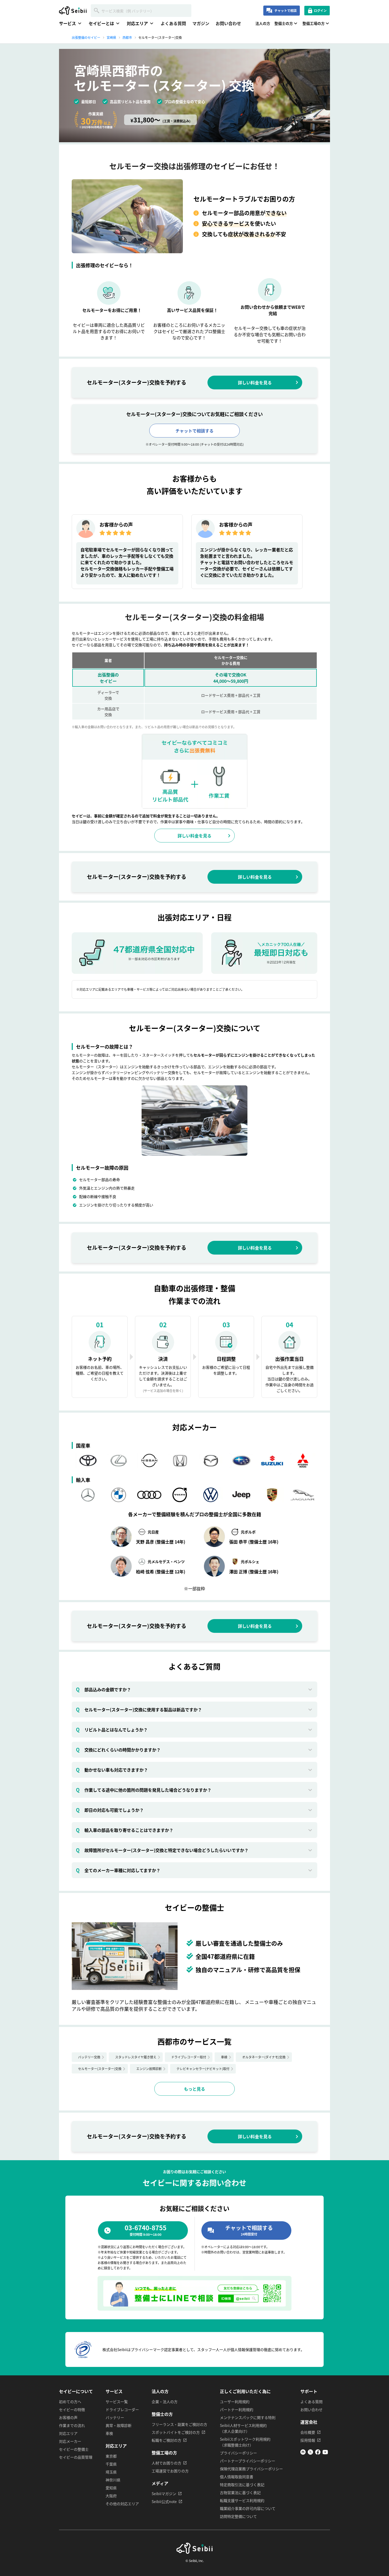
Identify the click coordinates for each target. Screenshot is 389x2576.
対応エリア (68, 2433)
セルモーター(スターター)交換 (100, 2069)
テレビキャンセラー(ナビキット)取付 (203, 2069)
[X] (310, 2453)
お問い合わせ (228, 23)
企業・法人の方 (165, 2402)
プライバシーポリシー (238, 2453)
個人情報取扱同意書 (237, 2477)
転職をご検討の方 (166, 2440)
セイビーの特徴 (72, 2409)
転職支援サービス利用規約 (242, 2500)
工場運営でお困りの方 (170, 2471)
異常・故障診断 (119, 2425)
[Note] (303, 2453)
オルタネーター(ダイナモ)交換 (264, 2057)
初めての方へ (70, 2402)
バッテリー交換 (89, 2057)
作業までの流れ (72, 2425)
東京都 (111, 2456)
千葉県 (111, 2464)
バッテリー (115, 2417)
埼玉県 (111, 2472)
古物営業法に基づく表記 (240, 2492)
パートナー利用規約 (237, 2409)
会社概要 (308, 2432)
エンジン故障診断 (149, 2069)
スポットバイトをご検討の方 (176, 2432)
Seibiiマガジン (164, 2494)
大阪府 (111, 2496)
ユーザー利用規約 (235, 2402)
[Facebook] (318, 2453)
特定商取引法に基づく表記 (242, 2485)
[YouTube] (325, 2453)
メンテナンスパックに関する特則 (248, 2417)
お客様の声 (68, 2417)
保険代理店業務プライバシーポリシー (251, 2469)
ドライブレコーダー (122, 2409)
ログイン (320, 10)
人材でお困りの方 (166, 2463)
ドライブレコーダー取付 (189, 2057)
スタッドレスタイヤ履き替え (136, 2057)
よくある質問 (173, 23)
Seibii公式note (164, 2501)
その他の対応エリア (122, 2504)
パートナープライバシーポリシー (248, 2461)
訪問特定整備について (238, 2516)
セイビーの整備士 (74, 2449)
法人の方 (263, 23)
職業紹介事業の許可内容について (248, 2508)
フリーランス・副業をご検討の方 (179, 2424)
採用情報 (308, 2440)
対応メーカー (70, 2441)
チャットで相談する (195, 431)
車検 (224, 2057)
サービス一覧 (117, 2402)
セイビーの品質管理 (76, 2457)
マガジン (201, 23)
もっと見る (195, 2089)
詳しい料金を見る (255, 383)
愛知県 (111, 2488)
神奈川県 (113, 2480)
